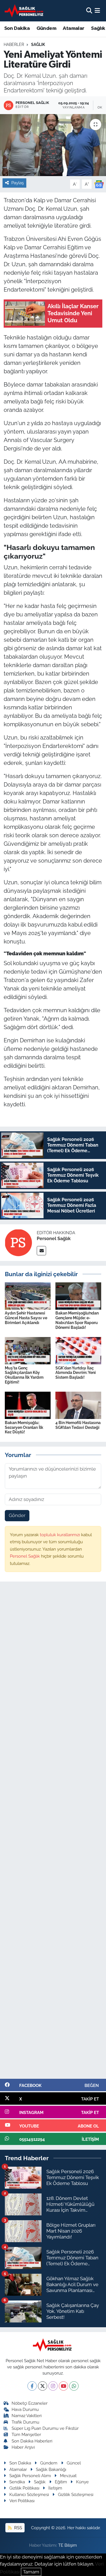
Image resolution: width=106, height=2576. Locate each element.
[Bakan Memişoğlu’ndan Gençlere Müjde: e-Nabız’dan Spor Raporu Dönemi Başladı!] (78, 1296)
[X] (43, 2386)
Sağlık (38, 45)
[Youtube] (63, 2386)
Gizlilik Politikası (24, 2488)
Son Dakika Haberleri (32, 2441)
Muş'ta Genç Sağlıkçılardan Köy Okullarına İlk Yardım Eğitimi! (24, 1375)
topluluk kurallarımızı (60, 1535)
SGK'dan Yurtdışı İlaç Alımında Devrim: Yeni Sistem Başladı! (76, 1373)
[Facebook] (32, 2386)
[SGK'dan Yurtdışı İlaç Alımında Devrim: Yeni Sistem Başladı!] (78, 1350)
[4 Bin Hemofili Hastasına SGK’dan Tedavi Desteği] (78, 1405)
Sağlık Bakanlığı (51, 2469)
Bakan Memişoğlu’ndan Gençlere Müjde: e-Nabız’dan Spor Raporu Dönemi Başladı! (77, 1320)
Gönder (17, 1515)
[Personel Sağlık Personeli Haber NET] (25, 11)
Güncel (74, 2463)
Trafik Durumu (25, 2422)
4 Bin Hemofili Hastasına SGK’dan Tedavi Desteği (78, 1425)
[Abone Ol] (99, 184)
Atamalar (73, 28)
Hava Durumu (25, 2409)
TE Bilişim (68, 2545)
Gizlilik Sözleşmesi (76, 2494)
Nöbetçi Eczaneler (30, 2403)
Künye (82, 2482)
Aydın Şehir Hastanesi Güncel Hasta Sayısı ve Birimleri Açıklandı (26, 1318)
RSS (18, 2528)
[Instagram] (53, 2386)
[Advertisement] (53, 1833)
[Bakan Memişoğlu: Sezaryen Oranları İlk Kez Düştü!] (28, 1405)
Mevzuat (68, 2476)
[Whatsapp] (74, 2386)
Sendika (17, 2482)
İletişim (55, 2488)
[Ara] (89, 10)
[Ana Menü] (97, 10)
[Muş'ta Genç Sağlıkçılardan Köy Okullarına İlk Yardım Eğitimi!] (28, 1350)
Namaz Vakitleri (27, 2416)
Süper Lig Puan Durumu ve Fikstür (45, 2428)
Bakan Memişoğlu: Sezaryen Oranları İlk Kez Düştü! (24, 1427)
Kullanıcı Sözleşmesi (29, 2494)
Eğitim (61, 2482)
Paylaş (18, 183)
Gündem (46, 28)
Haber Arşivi (23, 2447)
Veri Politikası (22, 2501)
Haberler (14, 45)
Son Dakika (17, 28)
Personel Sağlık (54, 1239)
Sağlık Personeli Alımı (30, 2476)
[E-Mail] (41, 1251)
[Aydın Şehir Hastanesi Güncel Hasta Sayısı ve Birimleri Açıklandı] (28, 1296)
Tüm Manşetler (26, 2434)
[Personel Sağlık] (18, 1242)
